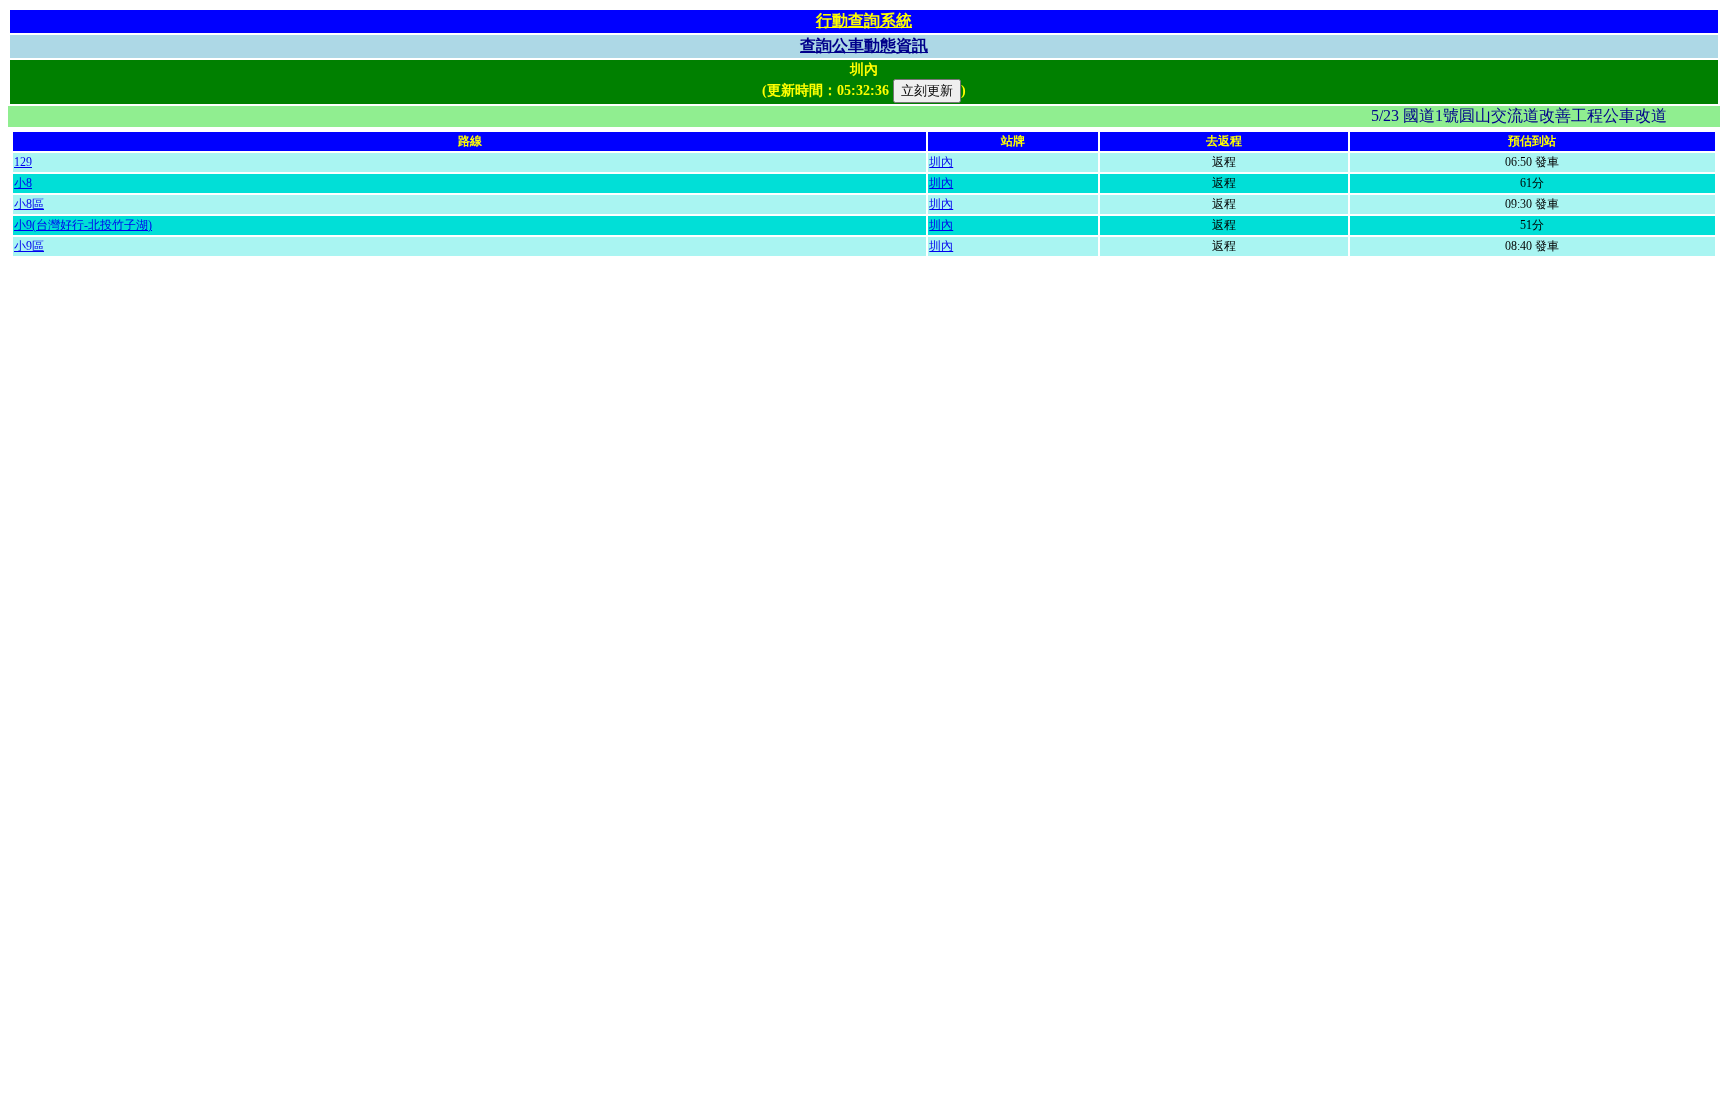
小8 (23, 183)
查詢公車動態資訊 (864, 45)
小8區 (29, 204)
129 (23, 162)
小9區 (29, 246)
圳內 (941, 162)
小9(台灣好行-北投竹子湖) (83, 225)
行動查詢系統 (864, 20)
